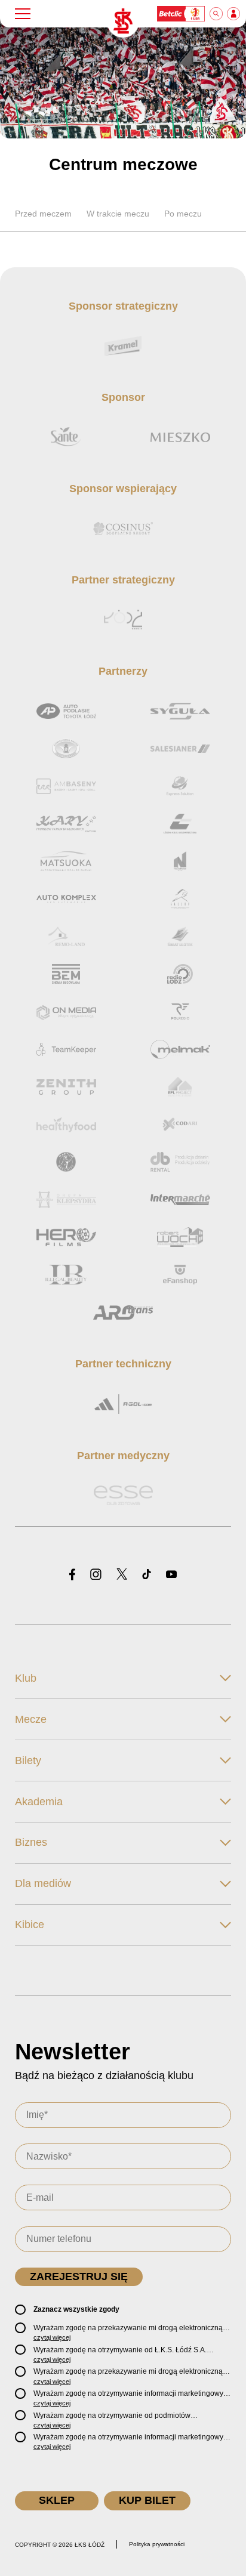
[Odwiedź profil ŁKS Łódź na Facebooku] (72, 1575)
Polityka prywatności (157, 2544)
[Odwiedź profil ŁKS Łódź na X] (122, 1575)
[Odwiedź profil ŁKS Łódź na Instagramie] (96, 1575)
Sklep (57, 2500)
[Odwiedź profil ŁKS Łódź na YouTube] (171, 1575)
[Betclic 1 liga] (182, 14)
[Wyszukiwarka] (217, 14)
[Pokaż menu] (23, 14)
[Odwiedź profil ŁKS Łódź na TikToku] (147, 1575)
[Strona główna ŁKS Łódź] (123, 21)
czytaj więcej (52, 2337)
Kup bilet (147, 2500)
